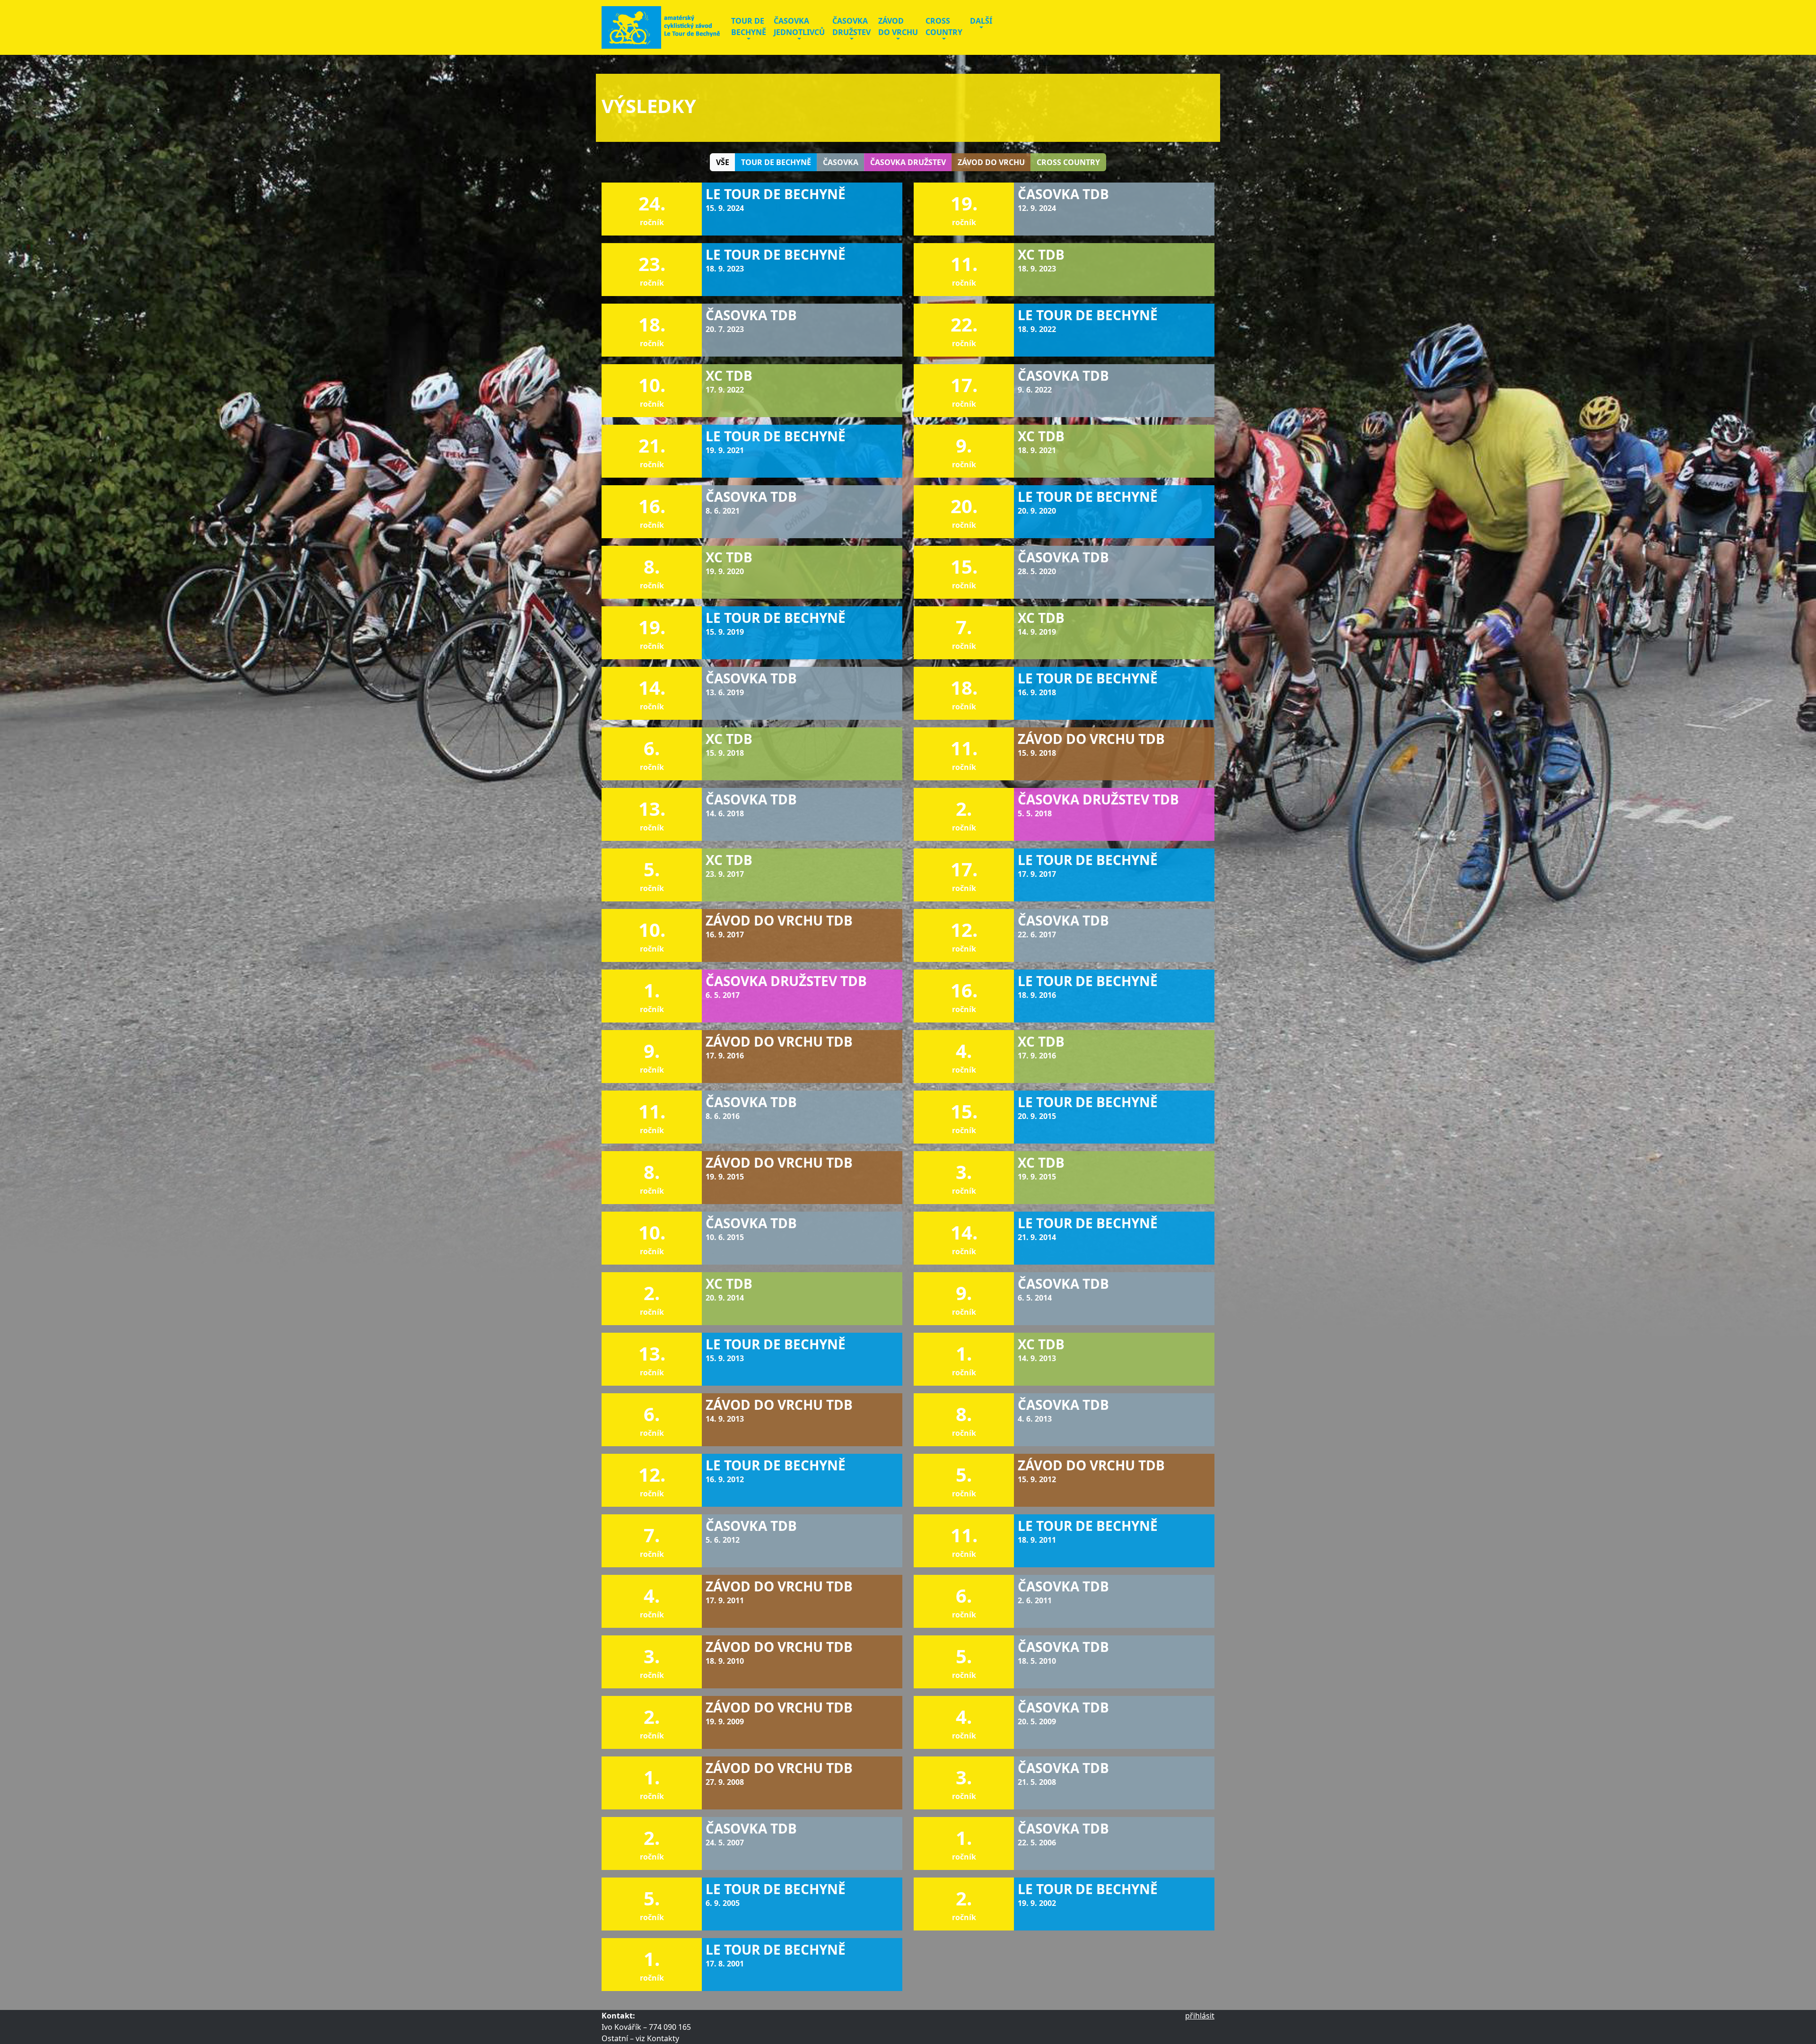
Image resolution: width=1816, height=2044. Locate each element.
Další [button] (981, 21)
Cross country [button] (944, 26)
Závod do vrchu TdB (1091, 739)
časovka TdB (1063, 194)
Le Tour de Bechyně (776, 436)
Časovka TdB (751, 315)
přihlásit (1200, 2016)
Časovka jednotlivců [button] (799, 26)
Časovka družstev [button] (851, 26)
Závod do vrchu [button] (898, 26)
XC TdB (1041, 254)
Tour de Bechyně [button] (749, 26)
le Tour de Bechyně (776, 194)
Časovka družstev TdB (1098, 799)
